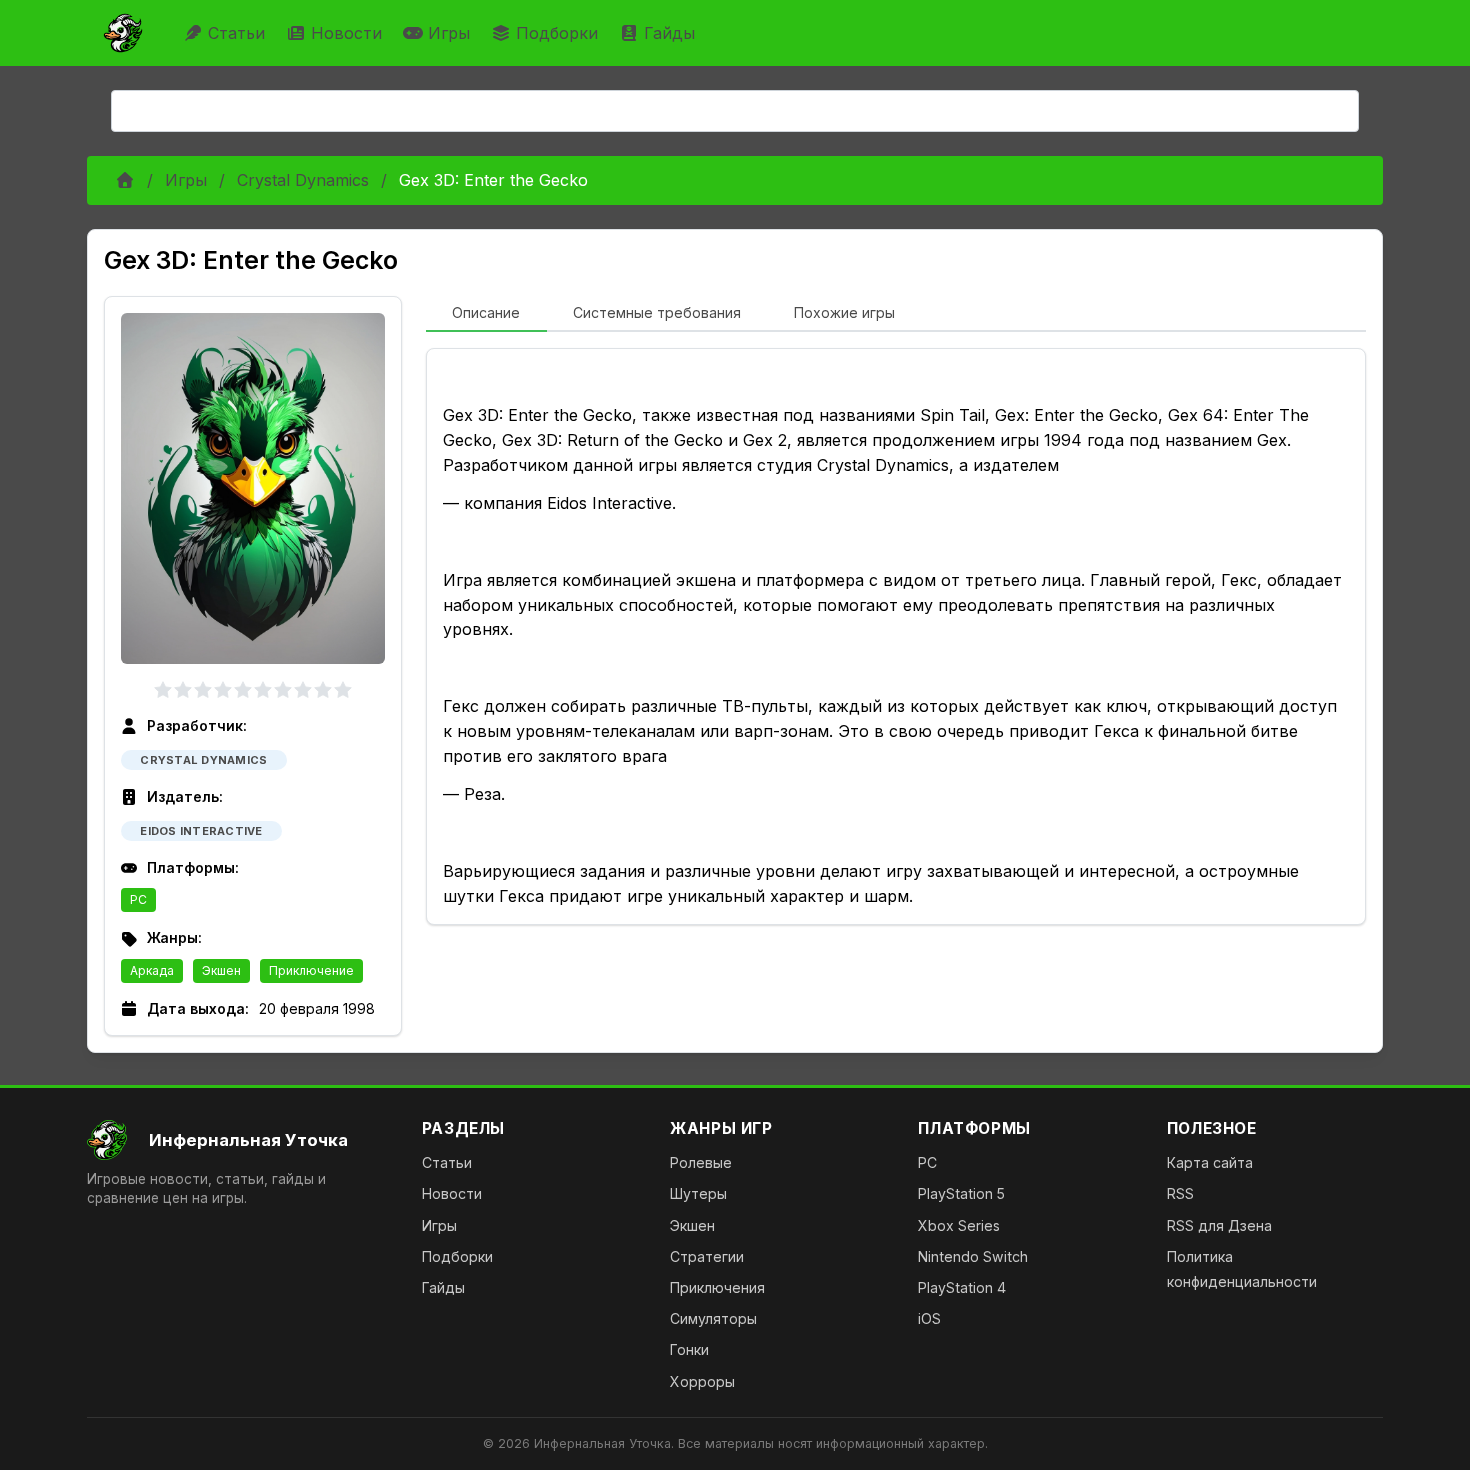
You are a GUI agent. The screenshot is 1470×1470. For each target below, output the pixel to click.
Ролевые (701, 1162)
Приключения (717, 1287)
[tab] (486, 314)
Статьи (236, 33)
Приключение (311, 970)
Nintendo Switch (973, 1256)
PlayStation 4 (962, 1287)
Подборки (557, 33)
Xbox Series (959, 1225)
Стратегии (707, 1256)
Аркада (152, 970)
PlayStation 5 (961, 1193)
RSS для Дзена (1219, 1225)
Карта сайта (1210, 1162)
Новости (346, 33)
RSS (1180, 1193)
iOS (929, 1318)
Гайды (669, 33)
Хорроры (702, 1381)
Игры (449, 33)
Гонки (689, 1349)
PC (138, 899)
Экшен (221, 970)
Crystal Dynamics (303, 180)
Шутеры (698, 1193)
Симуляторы (713, 1318)
